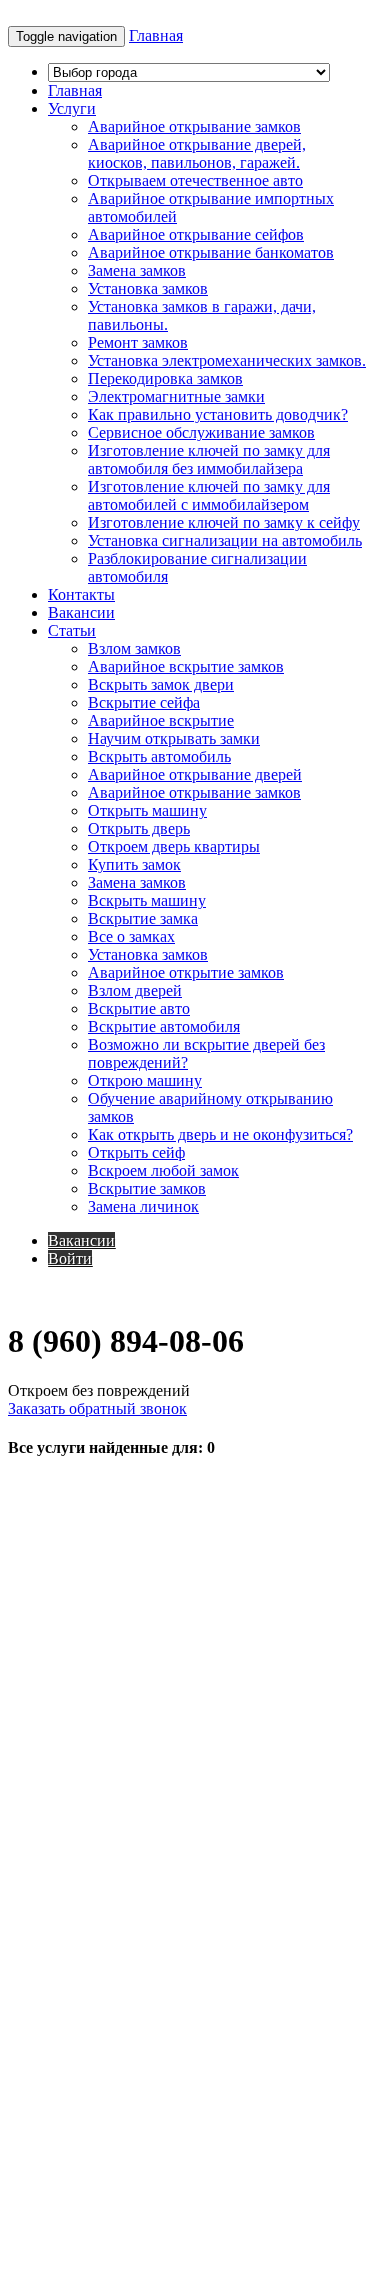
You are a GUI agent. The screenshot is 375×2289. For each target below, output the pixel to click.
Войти (70, 1258)
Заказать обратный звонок (97, 1408)
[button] (72, 108)
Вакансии (81, 1240)
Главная (156, 35)
